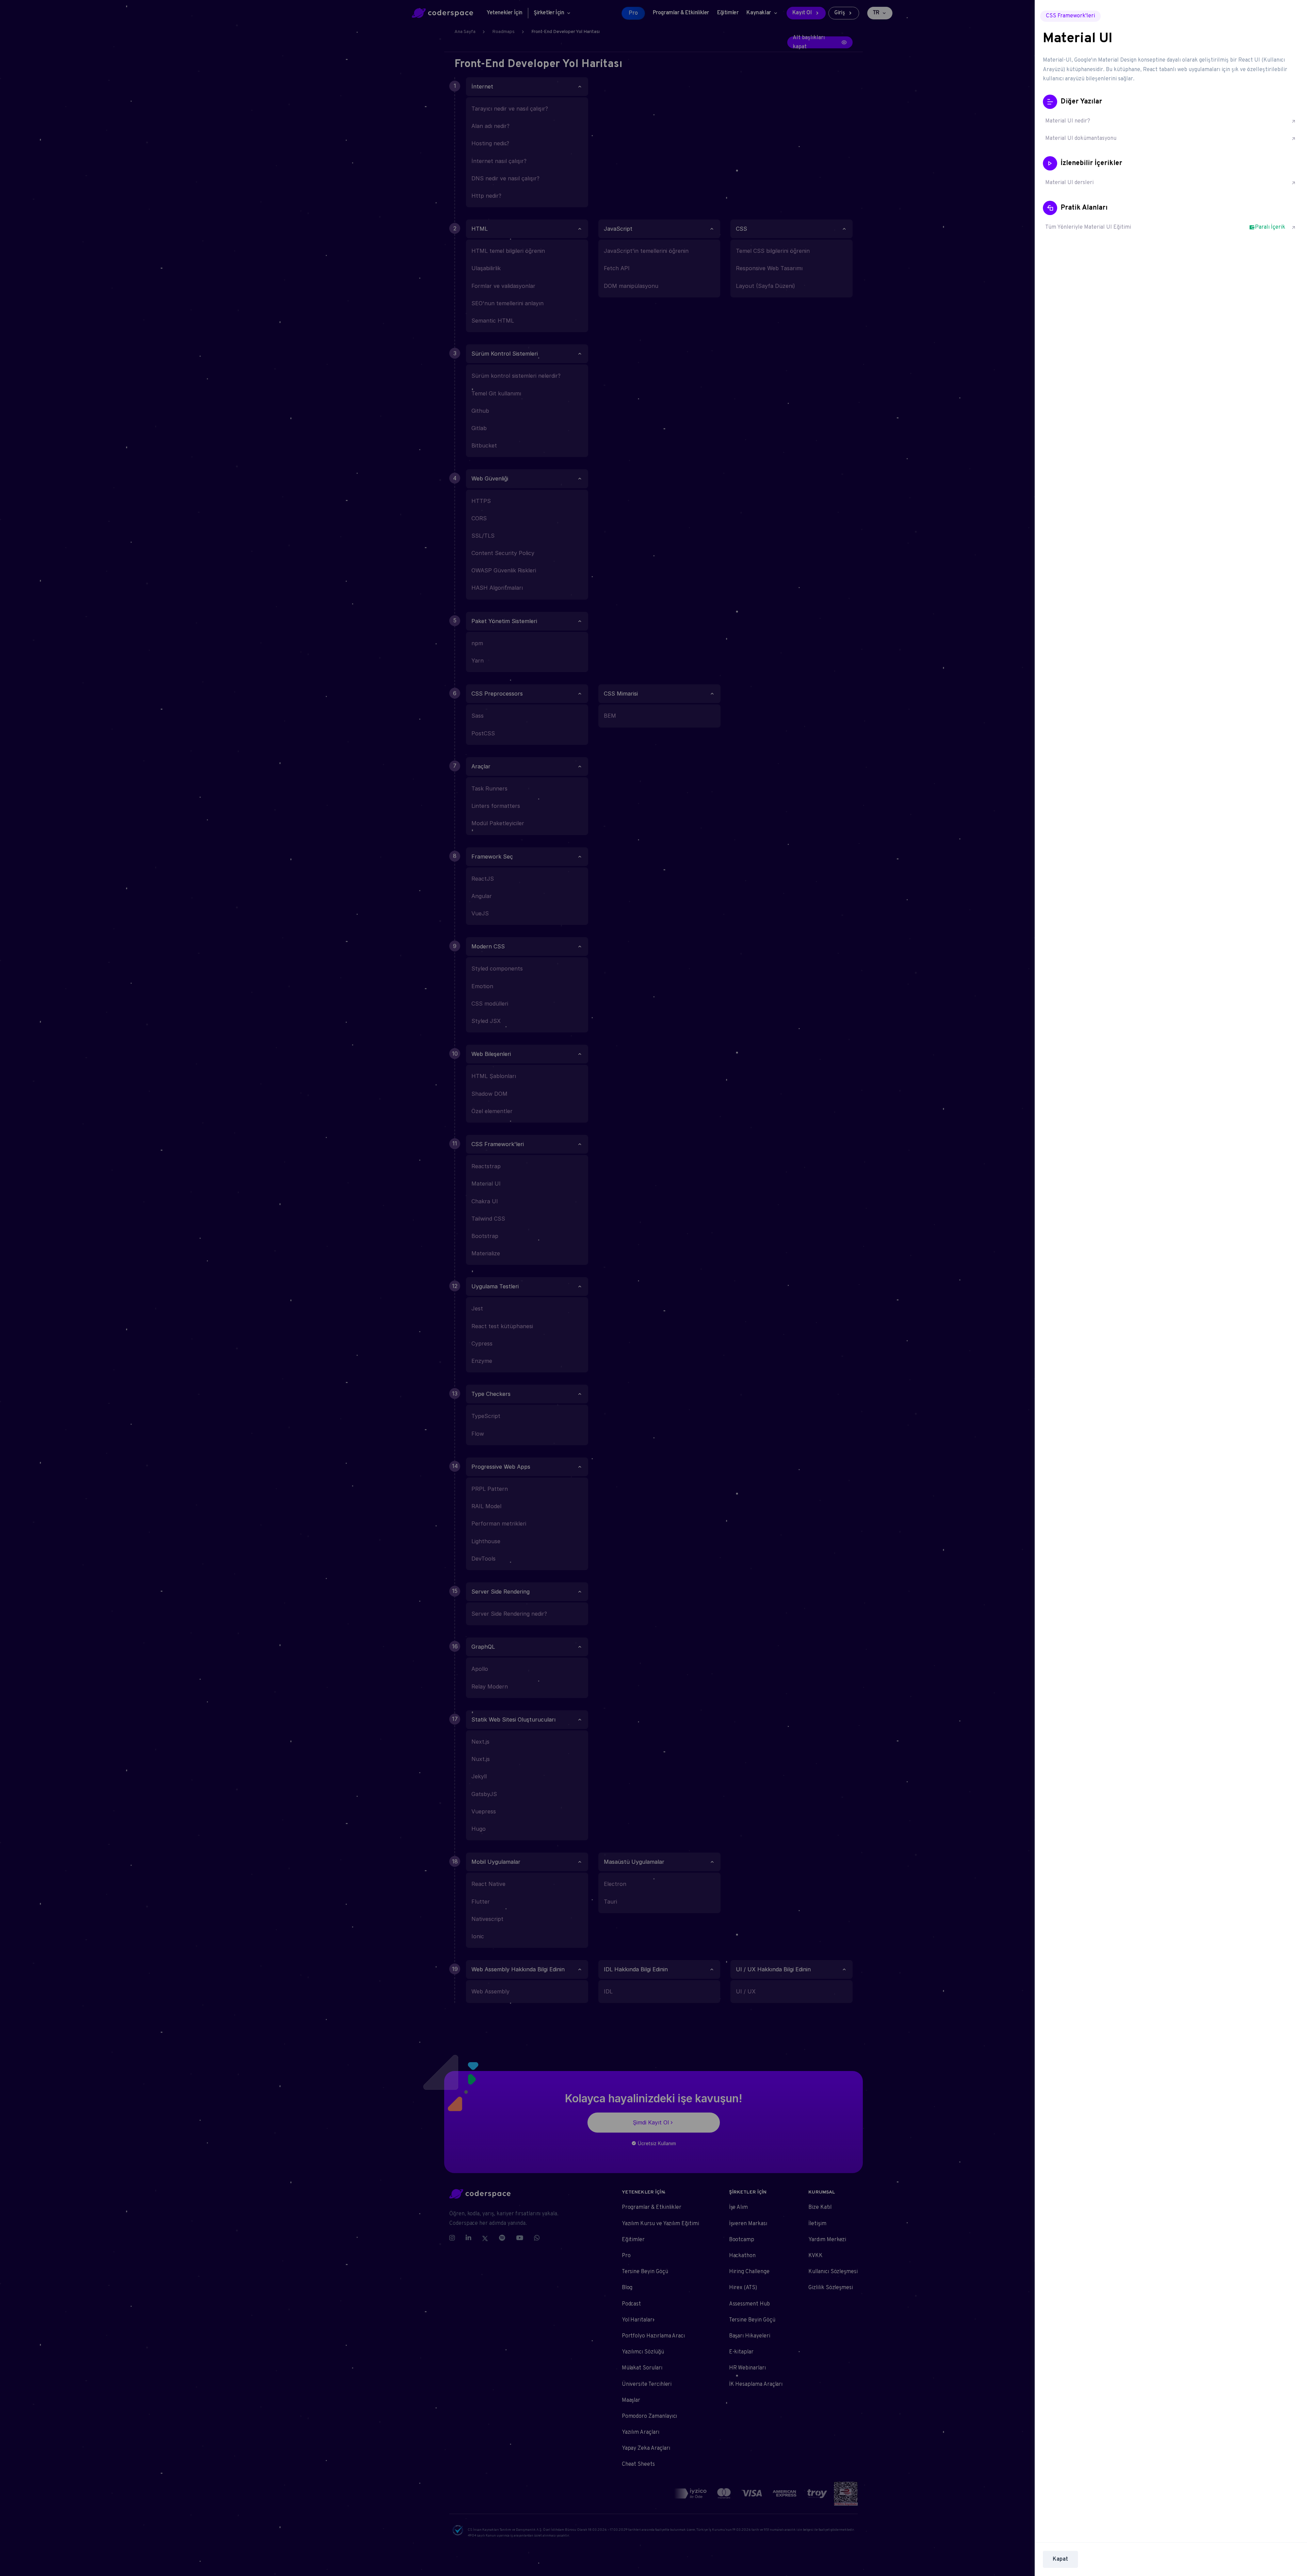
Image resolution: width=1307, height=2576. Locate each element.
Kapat (1060, 2559)
